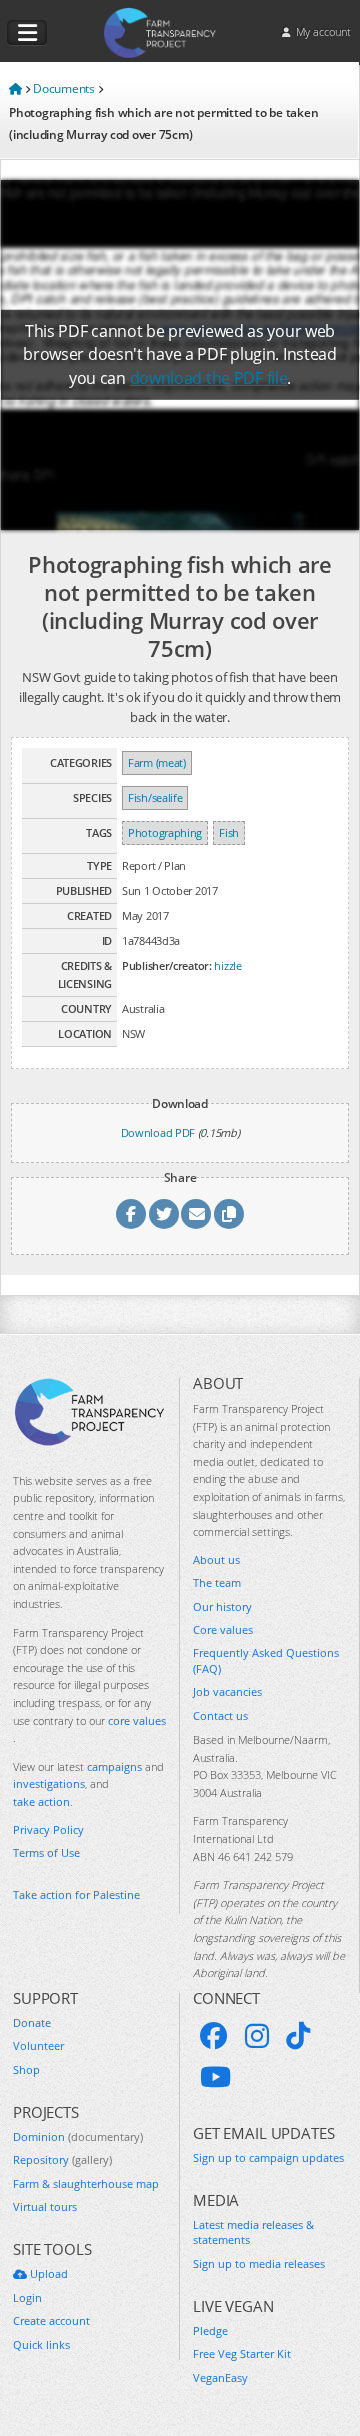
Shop (26, 2069)
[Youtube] (215, 2077)
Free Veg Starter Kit (242, 2353)
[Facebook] (214, 2036)
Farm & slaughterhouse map (86, 2183)
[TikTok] (298, 2036)
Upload (47, 2273)
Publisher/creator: (167, 965)
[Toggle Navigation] (27, 33)
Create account (51, 2320)
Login (27, 2297)
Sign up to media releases (259, 2263)
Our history (222, 1606)
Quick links (41, 2344)
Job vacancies (227, 1691)
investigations (49, 1783)
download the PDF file (209, 378)
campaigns (114, 1766)
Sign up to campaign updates (268, 2157)
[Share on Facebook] (131, 1214)
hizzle (227, 965)
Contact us (220, 1715)
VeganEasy (220, 2377)
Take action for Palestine (76, 1894)
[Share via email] (196, 1214)
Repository (62, 2159)
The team (217, 1582)
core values (137, 1720)
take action (41, 1801)
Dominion (78, 2136)
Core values (223, 1629)
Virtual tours (45, 2206)
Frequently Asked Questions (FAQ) (266, 1660)
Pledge (210, 2330)
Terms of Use (46, 1852)
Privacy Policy (48, 1829)
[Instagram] (257, 2036)
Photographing (165, 832)
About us (216, 1559)
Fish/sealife (155, 797)
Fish (229, 832)
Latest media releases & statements (253, 2232)
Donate (32, 2022)
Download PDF (158, 1132)
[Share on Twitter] (164, 1214)
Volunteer (38, 2045)
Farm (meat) (157, 762)
